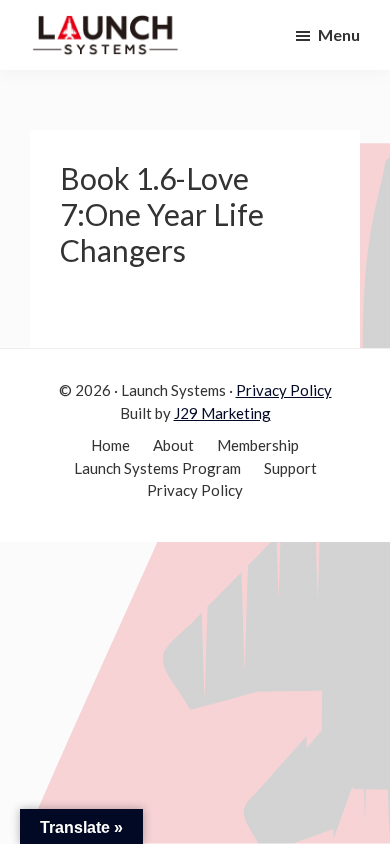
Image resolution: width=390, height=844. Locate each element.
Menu (339, 34)
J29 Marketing (222, 413)
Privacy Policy (284, 390)
